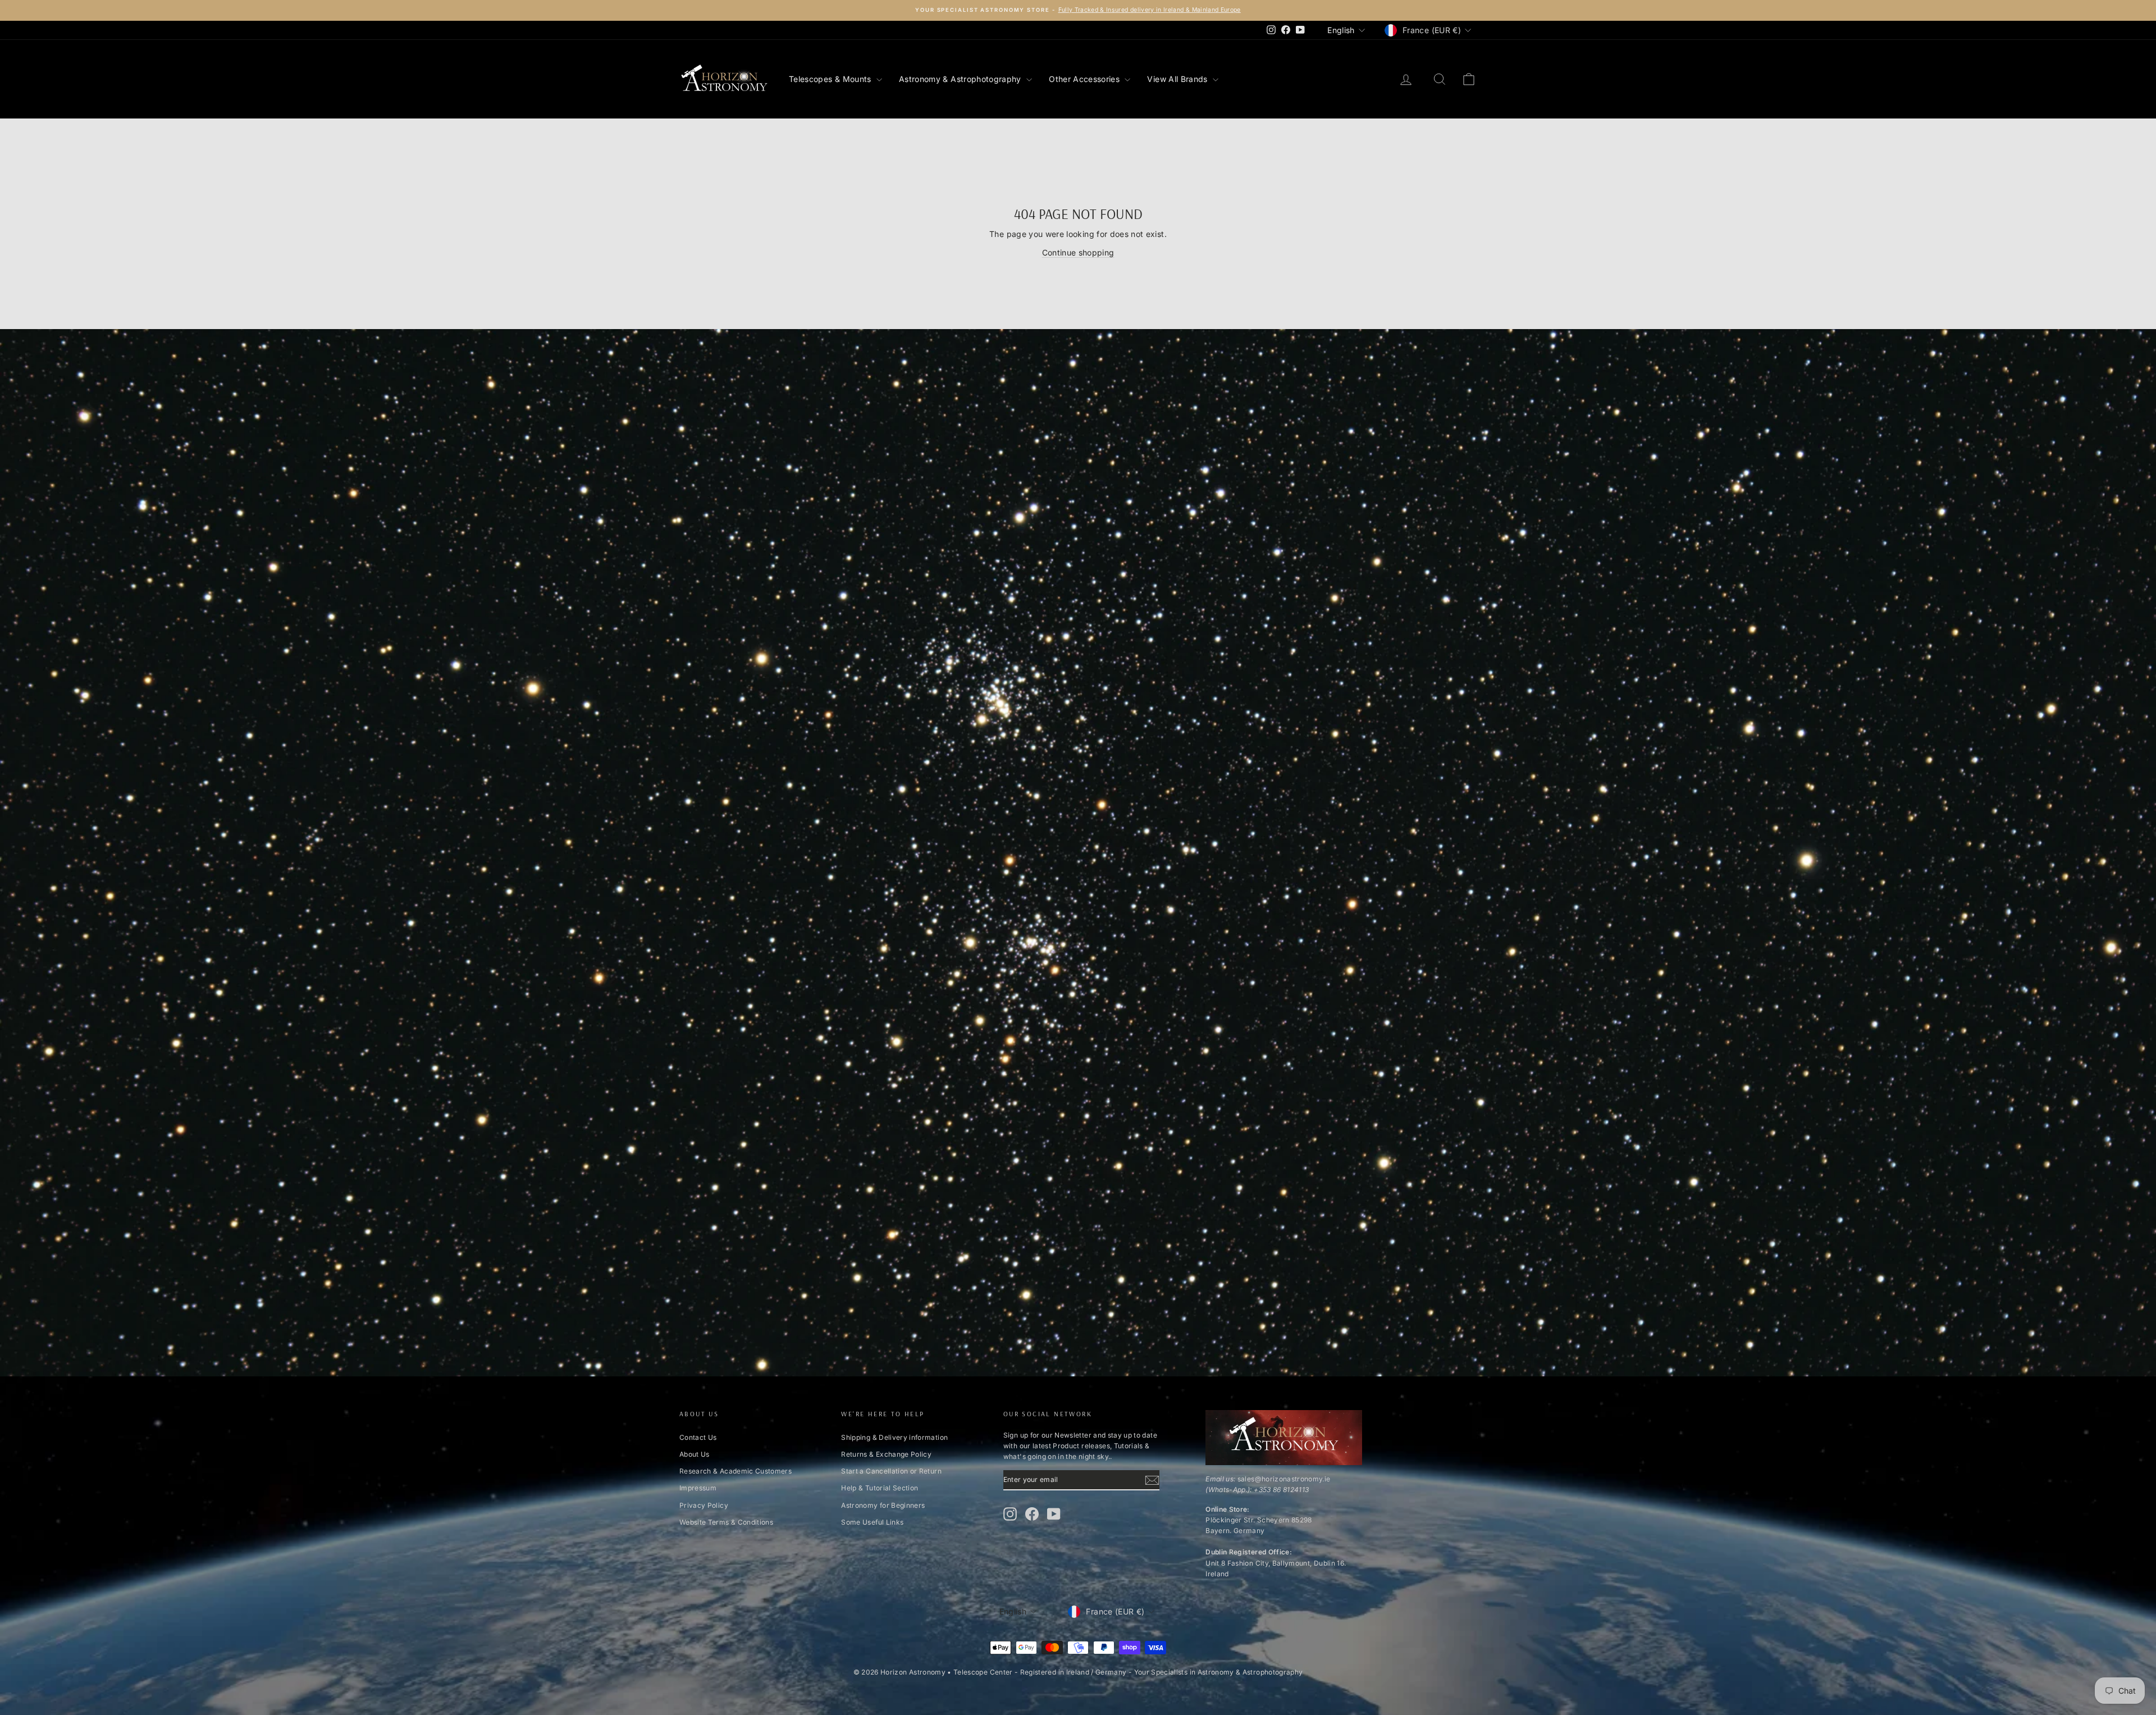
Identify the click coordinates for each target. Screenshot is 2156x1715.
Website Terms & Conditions (726, 1522)
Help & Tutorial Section (880, 1488)
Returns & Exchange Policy (886, 1454)
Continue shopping (1078, 252)
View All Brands (1179, 79)
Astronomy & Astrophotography (961, 79)
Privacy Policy (704, 1505)
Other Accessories (1085, 79)
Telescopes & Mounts (831, 79)
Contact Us (698, 1437)
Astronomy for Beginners (883, 1505)
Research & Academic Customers (736, 1471)
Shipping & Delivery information (894, 1437)
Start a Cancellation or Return (891, 1471)
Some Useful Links (872, 1522)
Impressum (698, 1488)
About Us (695, 1454)
